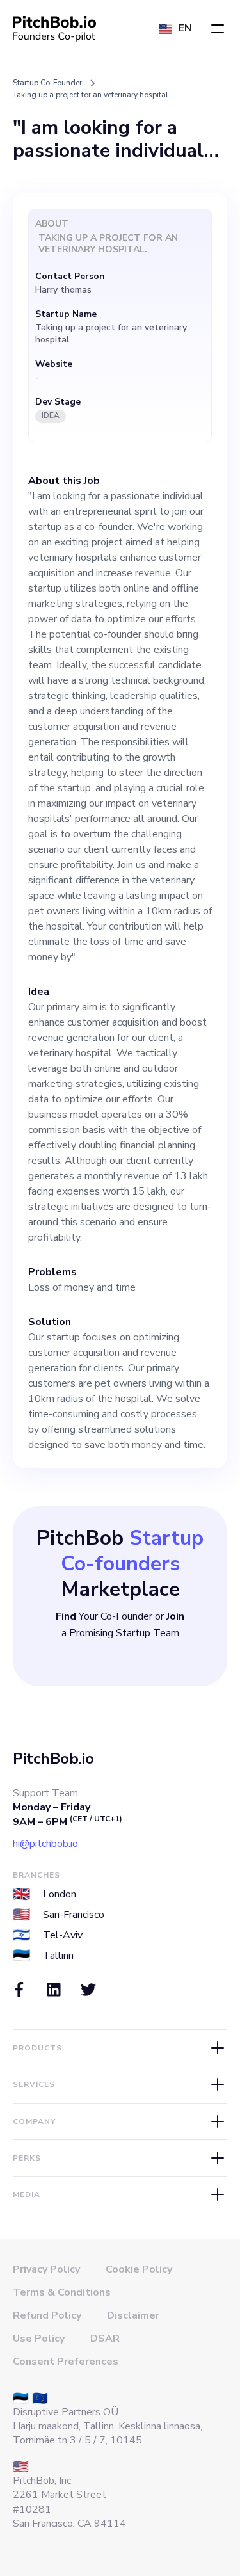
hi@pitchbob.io (45, 1844)
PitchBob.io (53, 1759)
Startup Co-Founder (47, 83)
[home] (54, 29)
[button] (218, 29)
